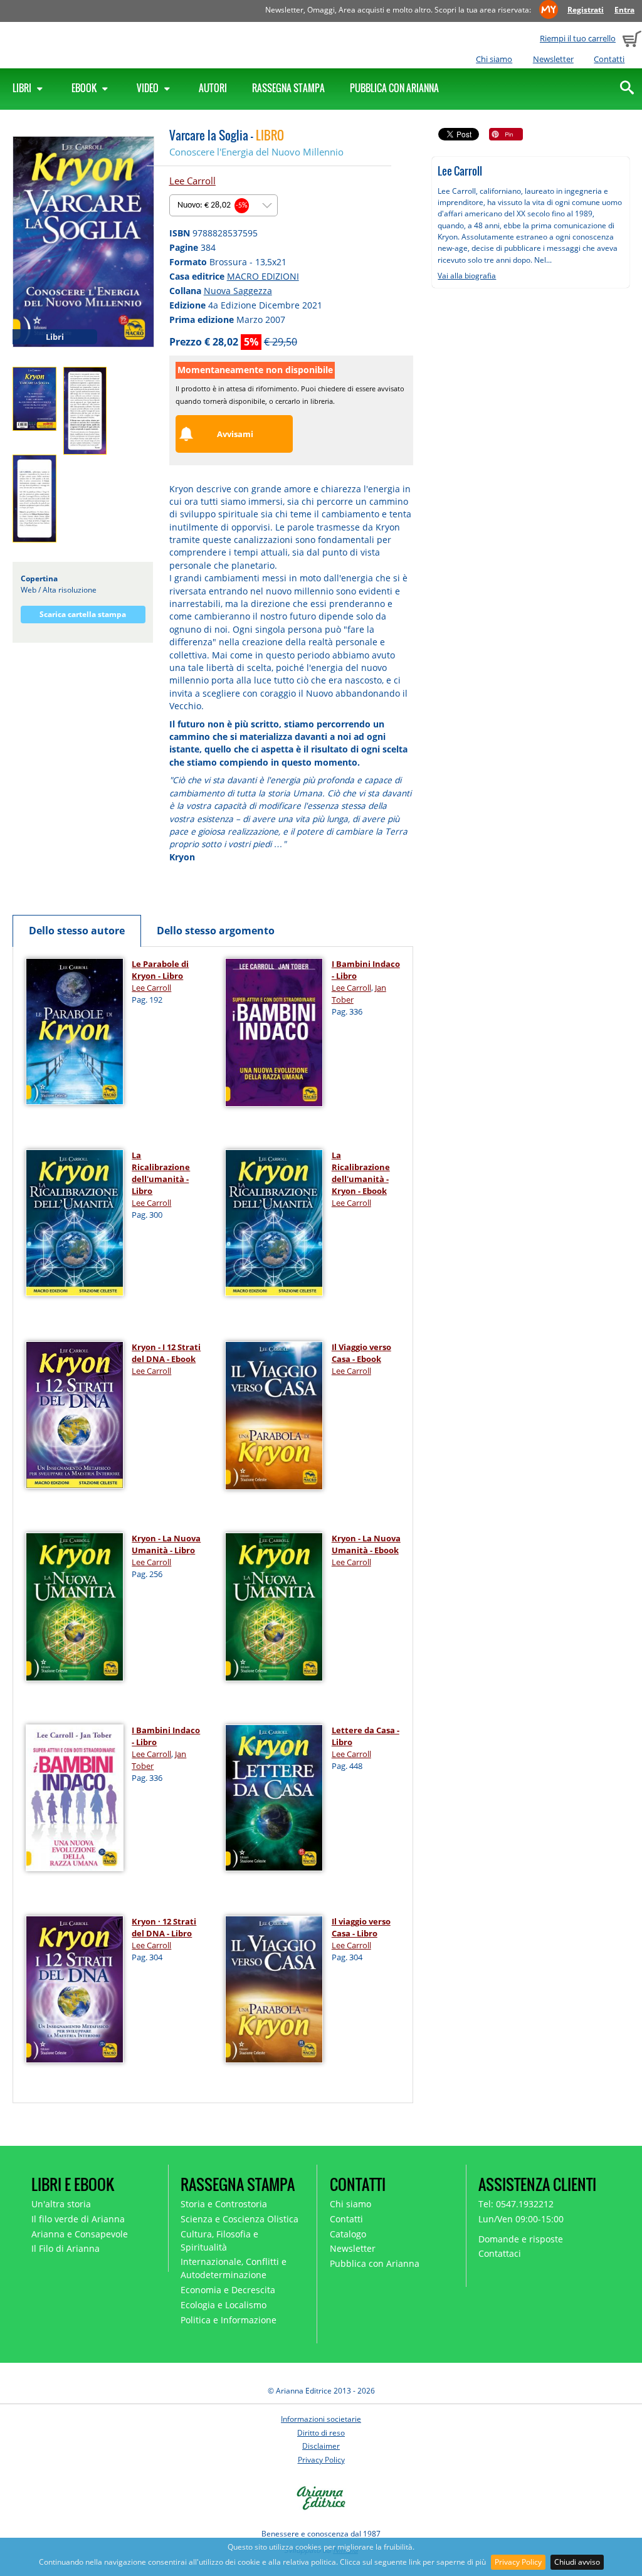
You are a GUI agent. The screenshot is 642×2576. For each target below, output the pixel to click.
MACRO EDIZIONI (263, 276)
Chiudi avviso (577, 2562)
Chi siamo (494, 59)
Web (29, 590)
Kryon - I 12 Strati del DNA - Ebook (166, 1353)
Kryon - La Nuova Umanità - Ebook (366, 1544)
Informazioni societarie (321, 2419)
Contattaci (500, 2253)
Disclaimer (321, 2446)
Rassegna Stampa (288, 88)
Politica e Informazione (229, 2320)
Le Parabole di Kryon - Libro (160, 970)
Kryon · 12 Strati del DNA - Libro (164, 1927)
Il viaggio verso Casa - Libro (361, 1927)
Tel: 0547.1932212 (516, 2204)
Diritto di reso (321, 2433)
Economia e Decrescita (228, 2290)
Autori (213, 88)
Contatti (609, 59)
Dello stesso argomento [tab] (216, 931)
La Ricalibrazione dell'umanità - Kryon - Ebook (361, 1173)
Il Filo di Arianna (66, 2248)
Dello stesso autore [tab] (77, 931)
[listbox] (224, 205)
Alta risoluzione (70, 590)
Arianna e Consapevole (80, 2234)
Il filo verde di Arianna (78, 2219)
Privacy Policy (518, 2562)
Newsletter (553, 59)
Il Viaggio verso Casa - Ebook (361, 1353)
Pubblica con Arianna (394, 88)
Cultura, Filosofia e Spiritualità (219, 2241)
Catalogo (348, 2234)
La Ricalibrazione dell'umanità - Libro (161, 1173)
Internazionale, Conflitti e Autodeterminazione (234, 2268)
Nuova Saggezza (238, 291)
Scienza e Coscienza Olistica (239, 2219)
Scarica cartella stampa (83, 614)
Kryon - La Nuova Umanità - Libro (166, 1544)
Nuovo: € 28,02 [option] (213, 205)
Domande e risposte (521, 2239)
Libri (23, 88)
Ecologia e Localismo (224, 2305)
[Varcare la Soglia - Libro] (83, 241)
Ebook (85, 88)
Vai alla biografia (467, 276)
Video (149, 88)
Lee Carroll (192, 181)
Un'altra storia (61, 2204)
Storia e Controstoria (224, 2204)
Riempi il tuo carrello (578, 38)
